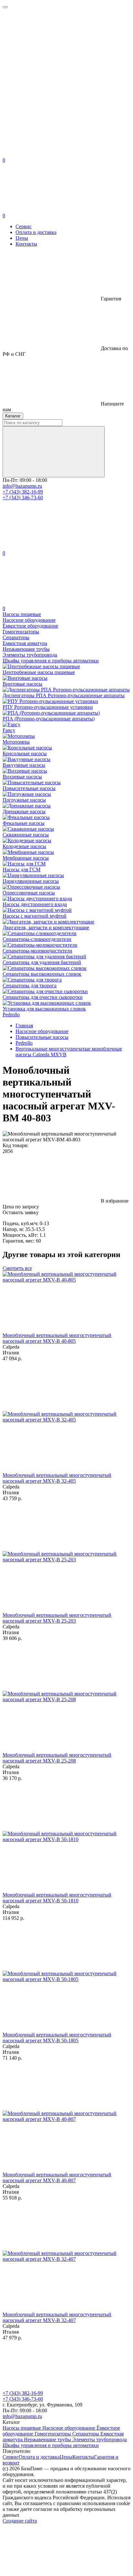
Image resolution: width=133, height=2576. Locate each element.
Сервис (24, 226)
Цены (22, 238)
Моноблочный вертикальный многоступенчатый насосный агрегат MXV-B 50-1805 (57, 2038)
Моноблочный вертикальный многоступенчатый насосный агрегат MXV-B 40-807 (57, 2177)
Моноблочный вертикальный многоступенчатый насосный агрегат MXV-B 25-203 (57, 1618)
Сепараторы (86, 2434)
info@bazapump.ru (22, 486)
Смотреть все (17, 1268)
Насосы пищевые (22, 2428)
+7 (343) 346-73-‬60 (23, 498)
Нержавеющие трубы (48, 2439)
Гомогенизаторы (53, 2434)
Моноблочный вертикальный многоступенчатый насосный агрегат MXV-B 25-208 (57, 1758)
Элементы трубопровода (100, 2439)
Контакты (26, 244)
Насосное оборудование (69, 2428)
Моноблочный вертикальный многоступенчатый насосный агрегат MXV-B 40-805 (57, 1338)
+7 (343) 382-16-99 (23, 492)
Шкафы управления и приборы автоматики (51, 2445)
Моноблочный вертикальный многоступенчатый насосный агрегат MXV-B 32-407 (57, 2317)
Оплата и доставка (36, 232)
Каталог (13, 416)
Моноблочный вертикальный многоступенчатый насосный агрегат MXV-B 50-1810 (57, 1898)
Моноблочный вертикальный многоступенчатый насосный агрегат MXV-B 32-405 (57, 1478)
